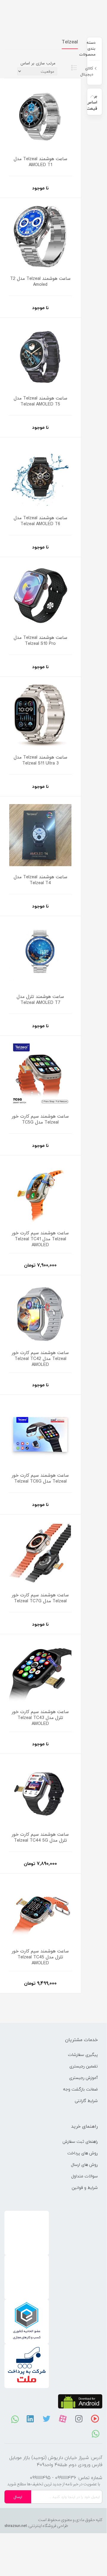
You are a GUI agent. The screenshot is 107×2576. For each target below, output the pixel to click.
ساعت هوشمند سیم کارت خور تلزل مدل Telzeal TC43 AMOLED (40, 1718)
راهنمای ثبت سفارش (80, 2141)
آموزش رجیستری (83, 2078)
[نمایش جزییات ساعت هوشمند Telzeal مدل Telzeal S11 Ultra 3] (40, 715)
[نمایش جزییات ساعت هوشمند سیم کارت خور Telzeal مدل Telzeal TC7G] (40, 1552)
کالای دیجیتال (87, 71)
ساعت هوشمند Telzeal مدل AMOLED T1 (40, 162)
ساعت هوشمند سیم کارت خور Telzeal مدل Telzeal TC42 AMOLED (40, 1359)
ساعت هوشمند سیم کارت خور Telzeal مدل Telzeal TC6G (40, 1478)
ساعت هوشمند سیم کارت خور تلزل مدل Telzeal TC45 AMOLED (40, 1957)
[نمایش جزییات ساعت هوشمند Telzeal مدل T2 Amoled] (40, 236)
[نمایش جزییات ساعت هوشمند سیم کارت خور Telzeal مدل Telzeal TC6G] (40, 1433)
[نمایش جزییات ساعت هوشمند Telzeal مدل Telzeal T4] (40, 834)
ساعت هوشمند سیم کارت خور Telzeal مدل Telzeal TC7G (40, 1598)
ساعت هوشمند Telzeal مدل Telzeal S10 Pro (40, 641)
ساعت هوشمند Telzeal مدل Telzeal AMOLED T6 (40, 521)
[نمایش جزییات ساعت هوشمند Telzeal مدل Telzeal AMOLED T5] (40, 356)
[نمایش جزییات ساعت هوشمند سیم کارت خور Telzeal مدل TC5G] (40, 1074)
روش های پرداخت (83, 2153)
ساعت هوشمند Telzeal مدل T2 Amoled (40, 282)
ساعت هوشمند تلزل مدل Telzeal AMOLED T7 (40, 1000)
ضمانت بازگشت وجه (80, 2089)
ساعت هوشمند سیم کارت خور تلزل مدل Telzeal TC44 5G (40, 1838)
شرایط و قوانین (85, 2188)
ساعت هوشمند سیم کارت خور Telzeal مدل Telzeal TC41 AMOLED (40, 1239)
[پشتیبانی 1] (96, 2433)
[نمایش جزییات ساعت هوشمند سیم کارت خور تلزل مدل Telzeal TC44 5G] (40, 1792)
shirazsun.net (16, 2526)
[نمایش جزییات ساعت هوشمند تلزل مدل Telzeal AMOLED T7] (40, 954)
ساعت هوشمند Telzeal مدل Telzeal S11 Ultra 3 (40, 760)
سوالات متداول (84, 2176)
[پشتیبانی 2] (15, 2419)
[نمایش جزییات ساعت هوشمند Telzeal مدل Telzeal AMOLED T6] (40, 475)
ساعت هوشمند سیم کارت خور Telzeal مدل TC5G (40, 1119)
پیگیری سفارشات (83, 2055)
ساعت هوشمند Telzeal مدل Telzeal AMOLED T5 (40, 401)
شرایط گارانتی (86, 2101)
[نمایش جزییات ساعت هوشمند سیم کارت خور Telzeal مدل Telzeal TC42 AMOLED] (40, 1313)
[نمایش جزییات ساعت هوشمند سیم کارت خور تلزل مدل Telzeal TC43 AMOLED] (40, 1672)
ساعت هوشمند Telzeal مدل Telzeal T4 (40, 880)
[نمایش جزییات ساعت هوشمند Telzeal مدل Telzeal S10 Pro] (40, 595)
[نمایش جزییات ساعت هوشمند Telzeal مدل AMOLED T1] (40, 116)
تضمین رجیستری (84, 2066)
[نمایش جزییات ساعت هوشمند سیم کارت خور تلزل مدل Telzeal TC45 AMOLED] (40, 1912)
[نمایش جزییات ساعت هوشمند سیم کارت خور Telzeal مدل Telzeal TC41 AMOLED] (40, 1193)
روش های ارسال (84, 2164)
